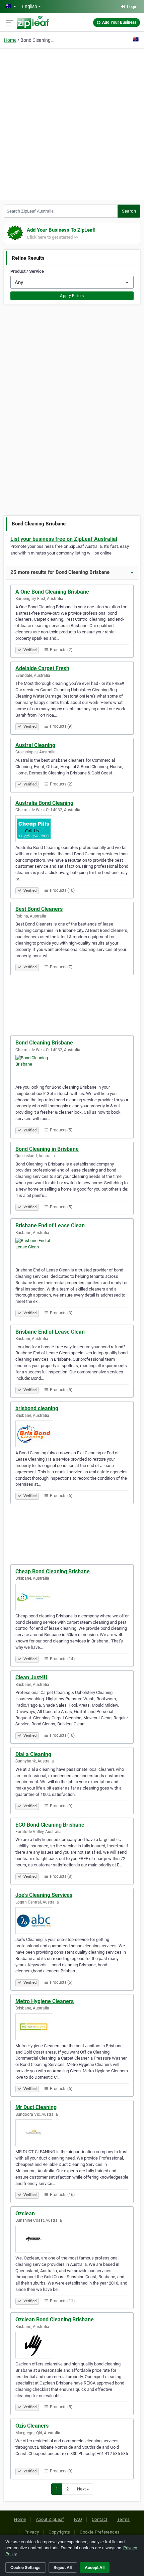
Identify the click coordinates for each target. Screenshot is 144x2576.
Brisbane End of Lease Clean (50, 1225)
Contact (100, 2519)
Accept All (95, 2567)
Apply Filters (72, 296)
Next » (83, 2489)
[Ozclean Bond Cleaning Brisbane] (72, 2345)
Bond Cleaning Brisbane (44, 1043)
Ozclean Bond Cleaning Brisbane (55, 2319)
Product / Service (27, 271)
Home (10, 40)
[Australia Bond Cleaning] (72, 829)
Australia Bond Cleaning (44, 803)
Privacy (32, 2532)
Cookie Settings (25, 2567)
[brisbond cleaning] (72, 1434)
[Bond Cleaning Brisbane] (72, 1068)
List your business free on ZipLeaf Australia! (64, 539)
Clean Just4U (31, 1677)
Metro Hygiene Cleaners (45, 2001)
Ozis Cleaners (32, 2426)
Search (129, 211)
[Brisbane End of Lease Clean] (72, 1251)
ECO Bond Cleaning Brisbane (50, 1825)
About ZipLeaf (50, 2519)
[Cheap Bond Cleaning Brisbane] (72, 1597)
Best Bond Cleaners (39, 909)
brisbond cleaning (37, 1408)
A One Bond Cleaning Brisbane (52, 592)
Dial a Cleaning (33, 1754)
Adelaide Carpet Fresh (42, 668)
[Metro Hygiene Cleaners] (72, 2027)
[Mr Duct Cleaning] (72, 2133)
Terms (124, 2519)
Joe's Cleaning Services (44, 1895)
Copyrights (59, 2532)
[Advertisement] (72, 123)
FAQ (78, 2519)
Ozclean (25, 2214)
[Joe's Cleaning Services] (72, 1921)
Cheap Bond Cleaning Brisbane (53, 1571)
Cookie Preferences (100, 2532)
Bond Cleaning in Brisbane (47, 1149)
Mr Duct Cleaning (36, 2107)
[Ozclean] (72, 2239)
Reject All (63, 2567)
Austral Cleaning (35, 745)
